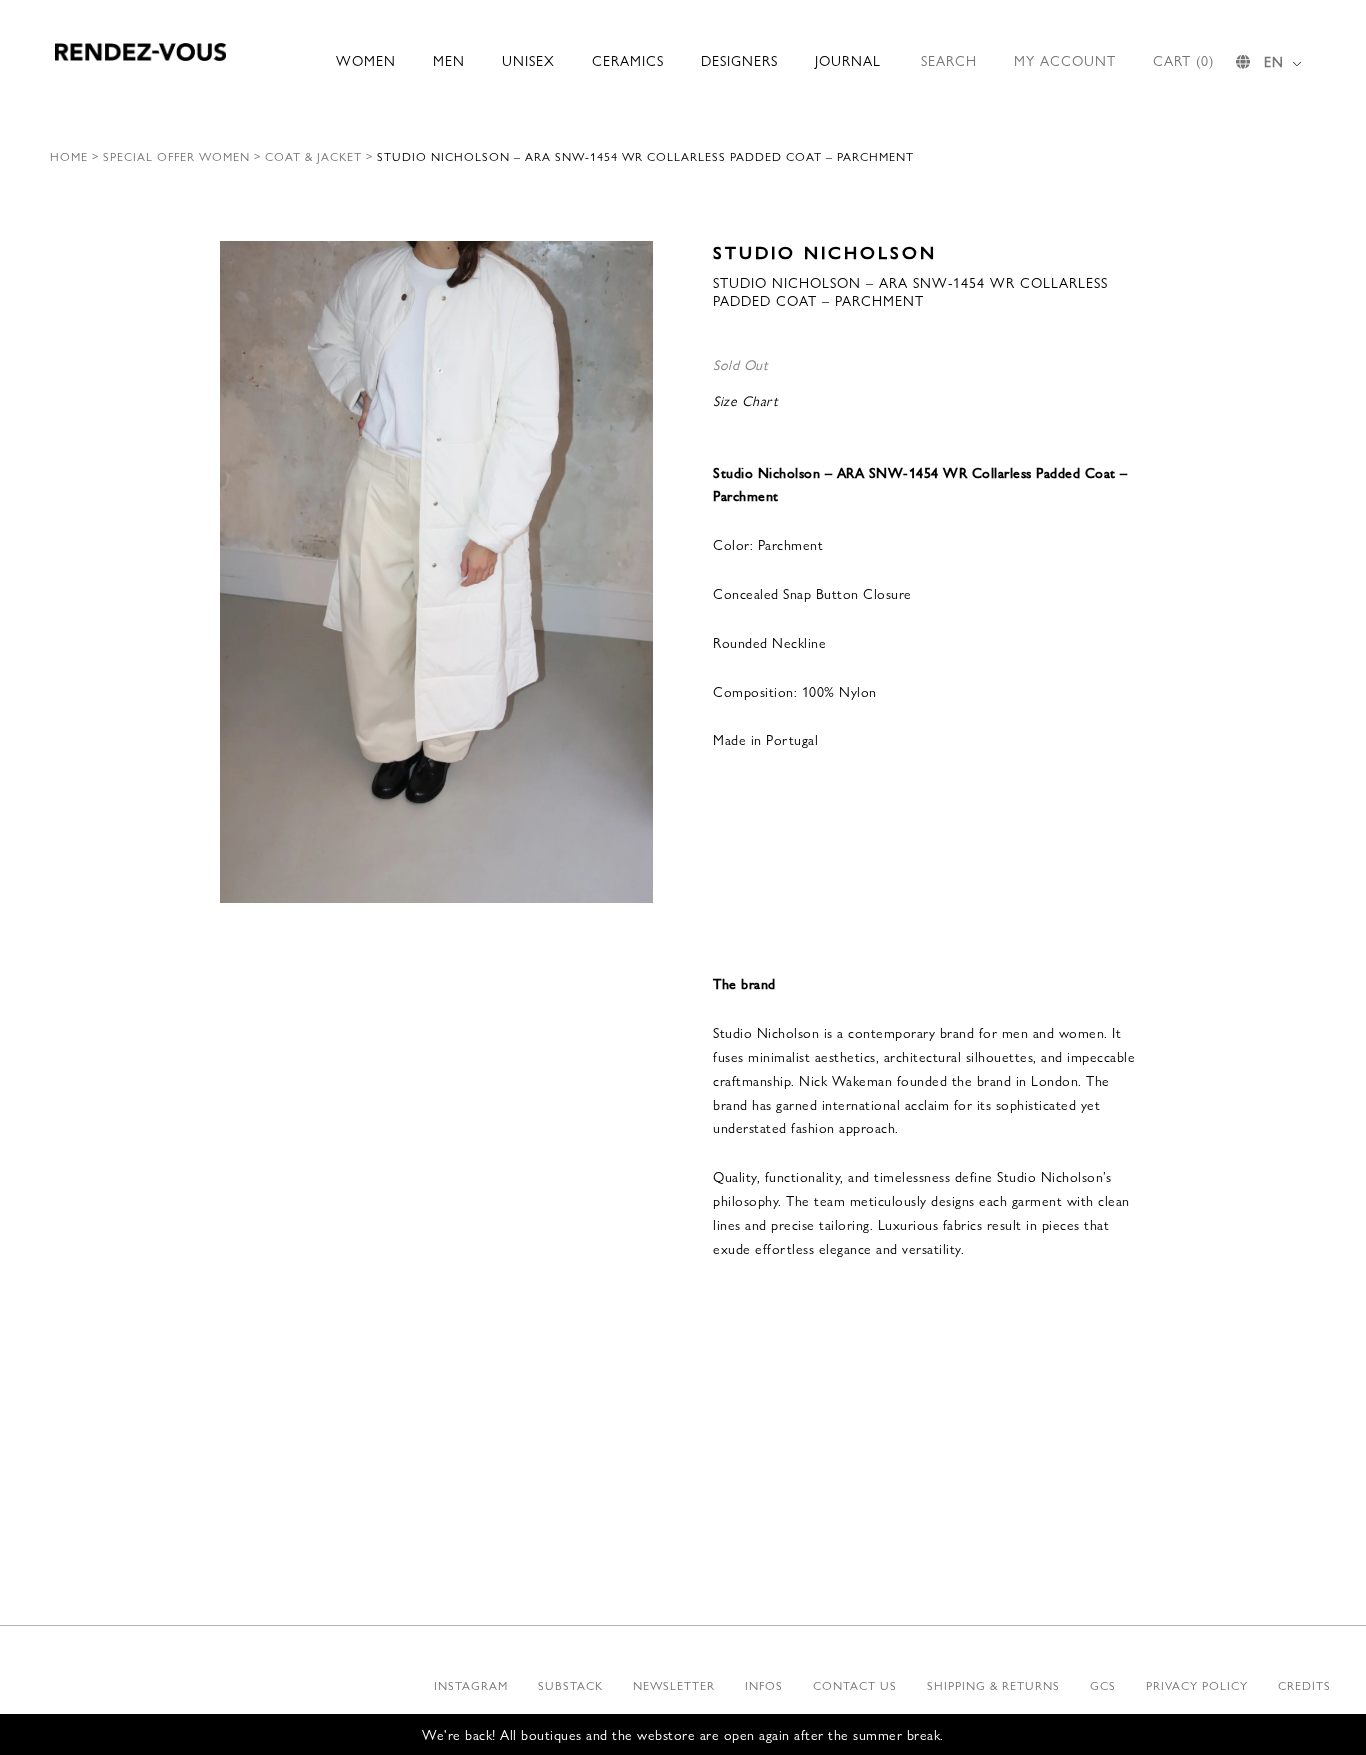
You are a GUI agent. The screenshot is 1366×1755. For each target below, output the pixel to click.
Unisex (528, 60)
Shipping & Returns (993, 1685)
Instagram (471, 1685)
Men (449, 60)
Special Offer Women (176, 156)
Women (366, 60)
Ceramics (628, 60)
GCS (1103, 1685)
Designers (739, 60)
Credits (1304, 1685)
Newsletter (674, 1685)
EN (1274, 61)
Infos (764, 1685)
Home (69, 156)
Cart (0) (1183, 60)
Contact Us (855, 1685)
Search (949, 60)
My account (1065, 60)
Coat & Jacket (313, 156)
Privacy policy (1197, 1685)
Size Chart (745, 400)
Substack (570, 1685)
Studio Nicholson (825, 251)
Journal (848, 60)
